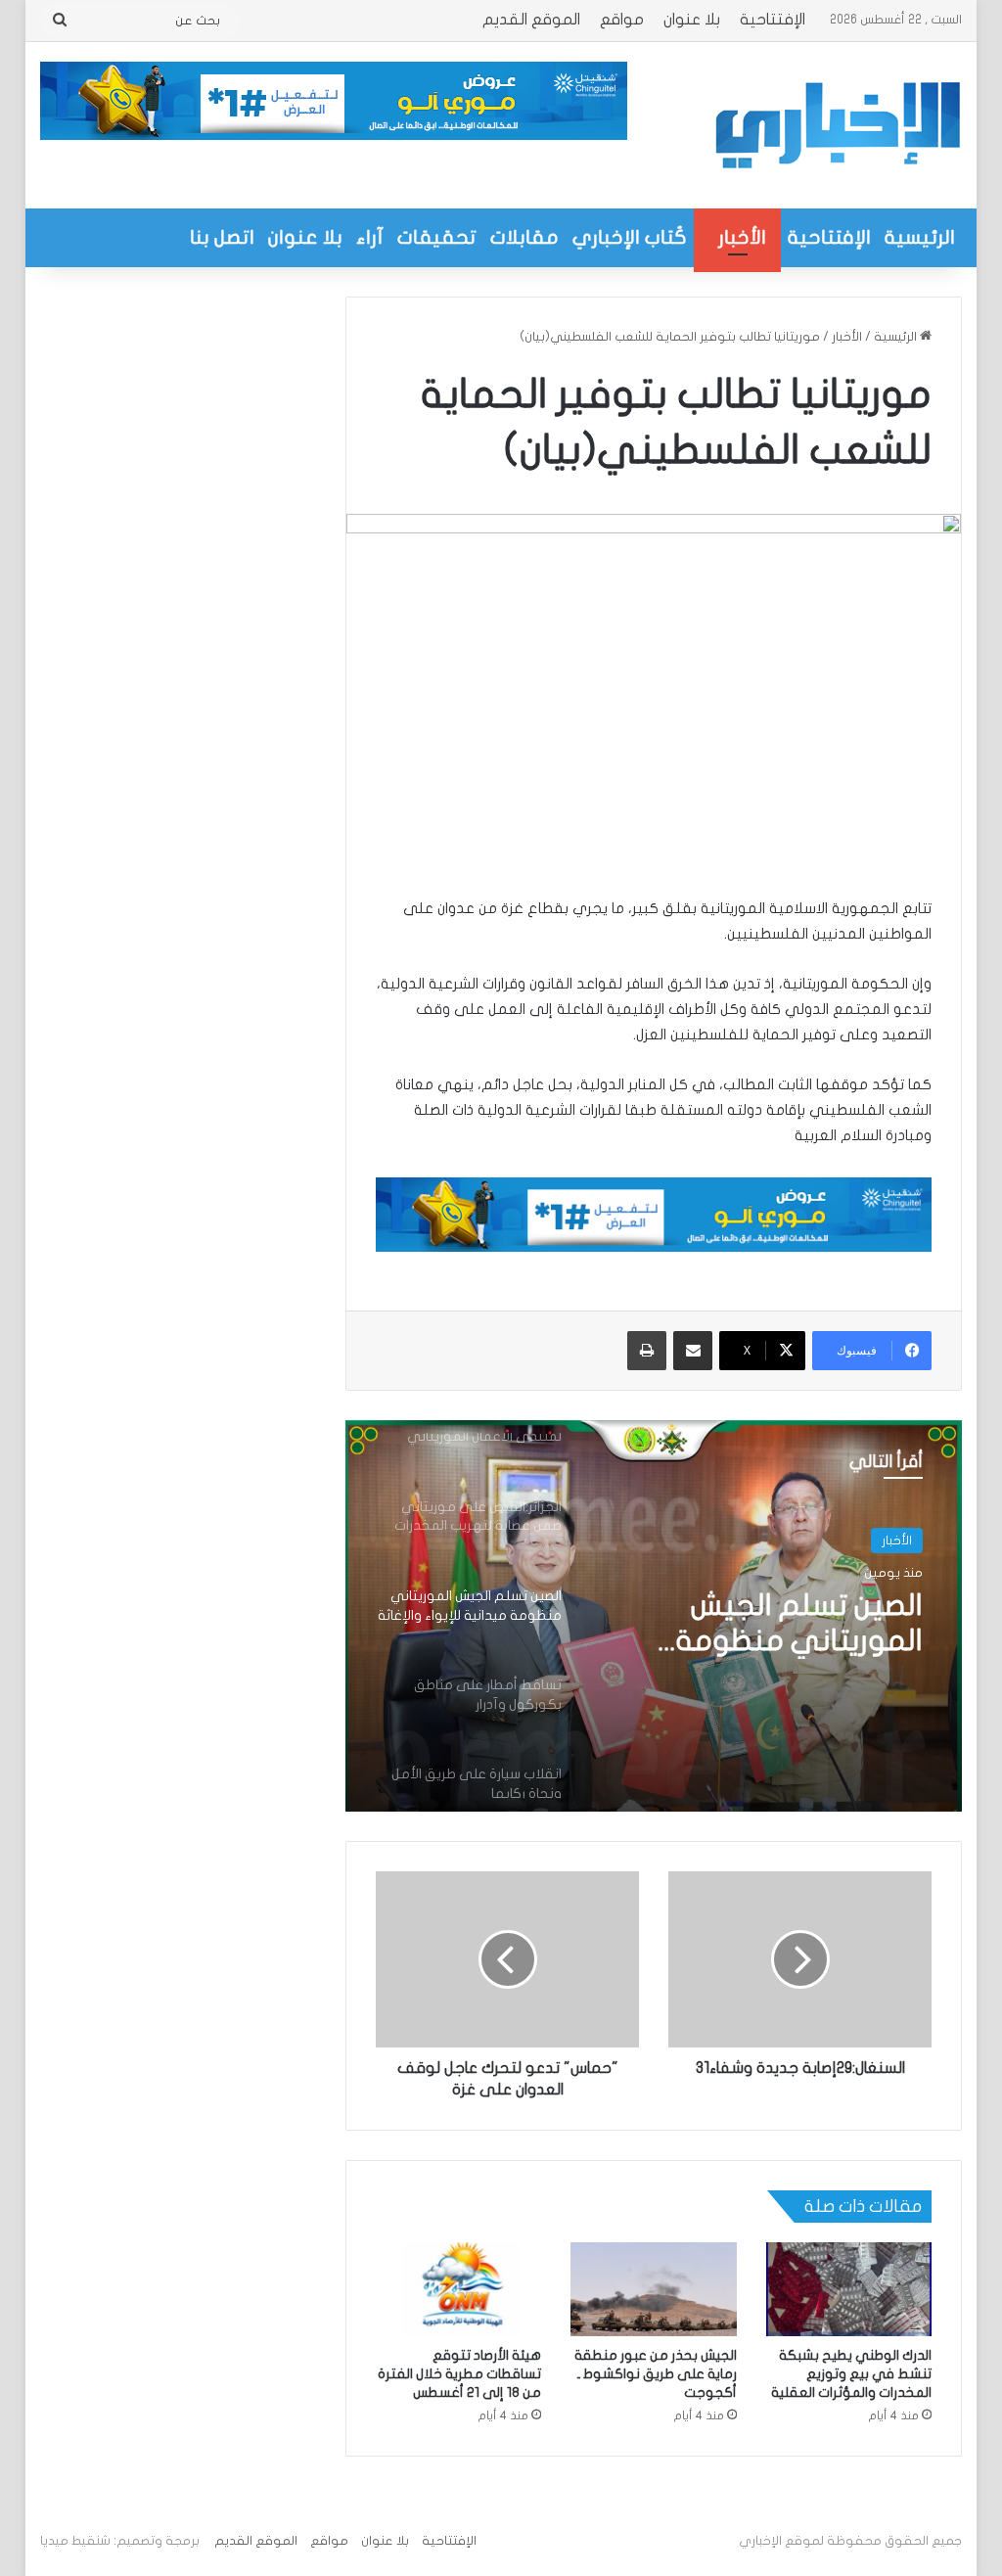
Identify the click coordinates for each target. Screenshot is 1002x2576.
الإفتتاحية (773, 20)
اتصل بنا (222, 237)
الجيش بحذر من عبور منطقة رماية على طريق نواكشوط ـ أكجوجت (656, 2374)
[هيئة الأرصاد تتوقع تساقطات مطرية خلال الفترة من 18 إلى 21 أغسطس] (459, 2289)
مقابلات (524, 237)
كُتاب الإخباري (630, 237)
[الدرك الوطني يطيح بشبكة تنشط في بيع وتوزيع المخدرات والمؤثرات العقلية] (849, 2289)
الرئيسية (920, 237)
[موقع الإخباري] (837, 125)
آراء (370, 237)
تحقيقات (437, 237)
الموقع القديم (531, 20)
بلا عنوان (692, 20)
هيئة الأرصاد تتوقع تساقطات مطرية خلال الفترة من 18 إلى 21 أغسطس (459, 2374)
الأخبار (742, 237)
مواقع (622, 20)
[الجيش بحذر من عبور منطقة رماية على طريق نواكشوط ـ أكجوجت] (654, 2289)
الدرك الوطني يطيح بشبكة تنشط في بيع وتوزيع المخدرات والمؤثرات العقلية (851, 2374)
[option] (653, 1616)
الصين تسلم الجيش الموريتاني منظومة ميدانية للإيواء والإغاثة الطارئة (785, 1625)
